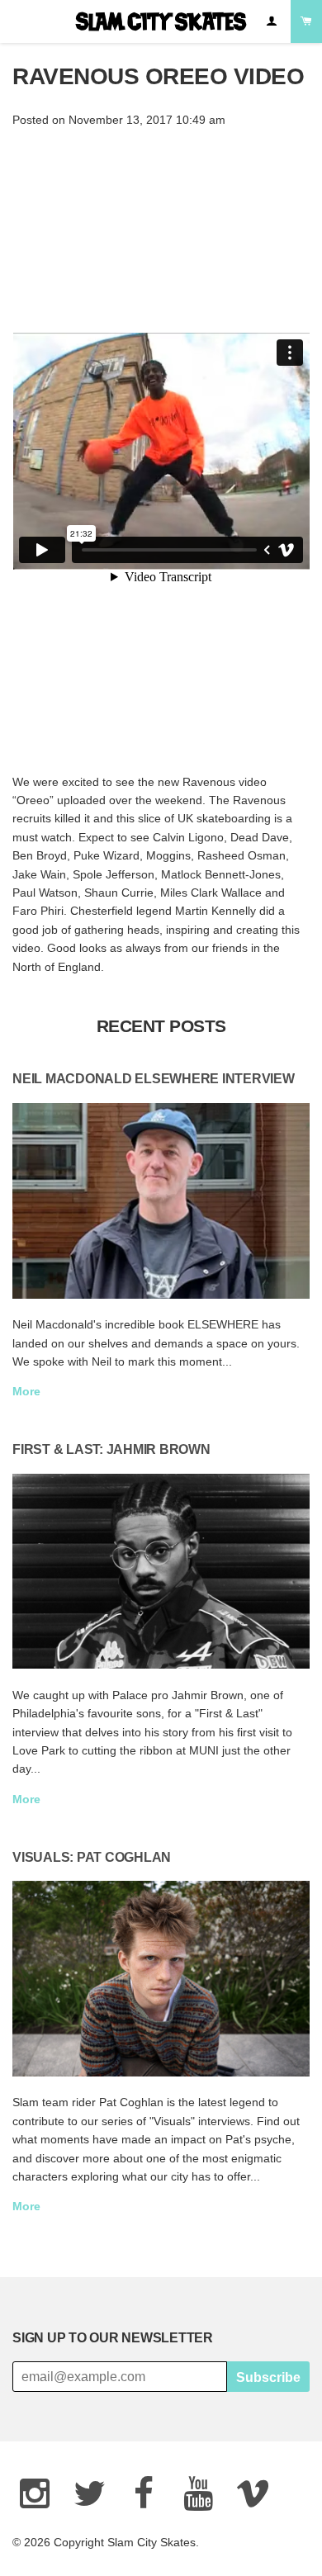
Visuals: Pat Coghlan (92, 1857)
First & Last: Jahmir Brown (111, 1449)
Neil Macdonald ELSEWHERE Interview (154, 1078)
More (26, 1391)
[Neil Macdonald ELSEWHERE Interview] (161, 1201)
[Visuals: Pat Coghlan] (161, 1979)
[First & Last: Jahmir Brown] (161, 1572)
